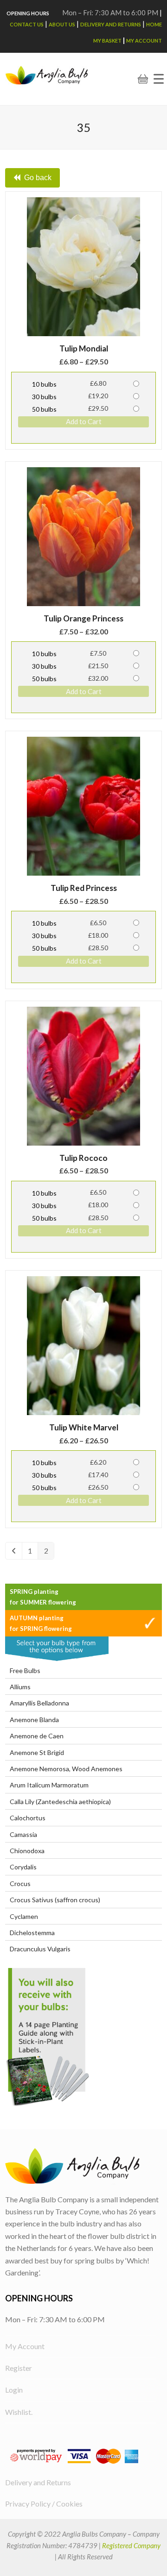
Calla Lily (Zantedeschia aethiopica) (60, 1802)
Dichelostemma (32, 1933)
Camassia (23, 1834)
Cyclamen (24, 1916)
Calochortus (28, 1818)
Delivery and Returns (111, 24)
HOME (154, 24)
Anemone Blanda (34, 1720)
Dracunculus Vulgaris (40, 1949)
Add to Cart (84, 421)
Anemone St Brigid (37, 1752)
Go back (38, 178)
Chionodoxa (27, 1851)
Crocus (20, 1883)
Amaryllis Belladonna (39, 1703)
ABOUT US (62, 24)
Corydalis (23, 1867)
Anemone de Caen (37, 1736)
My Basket (107, 41)
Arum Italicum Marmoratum (49, 1785)
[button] (159, 79)
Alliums (20, 1687)
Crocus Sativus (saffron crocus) (55, 1900)
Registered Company (131, 2545)
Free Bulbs (25, 1670)
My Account (144, 41)
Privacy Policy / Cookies (44, 2504)
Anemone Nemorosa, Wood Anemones (66, 1769)
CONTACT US (27, 24)
